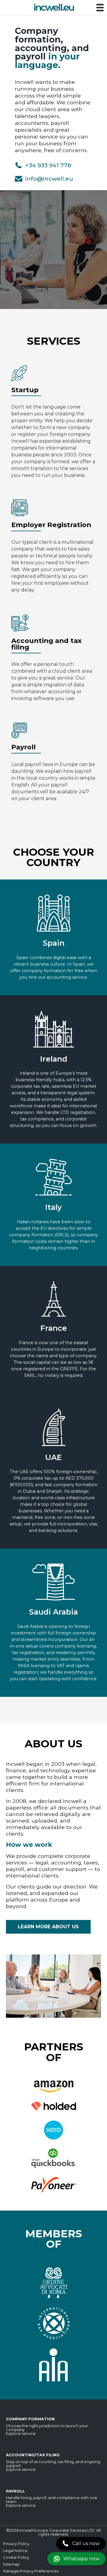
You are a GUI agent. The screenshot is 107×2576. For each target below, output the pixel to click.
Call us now (86, 2543)
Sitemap (11, 2564)
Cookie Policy (16, 2557)
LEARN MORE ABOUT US (48, 1927)
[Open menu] (100, 8)
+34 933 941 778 (48, 165)
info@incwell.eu (49, 179)
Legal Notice (15, 2551)
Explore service (21, 2434)
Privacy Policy (16, 2544)
